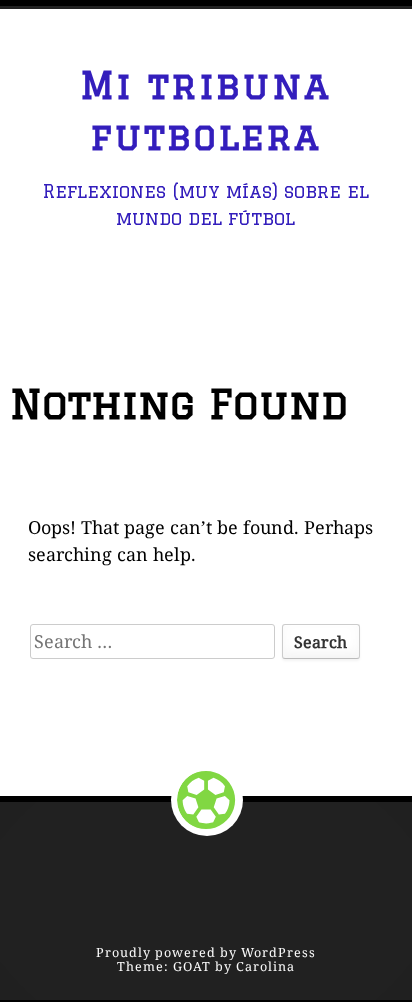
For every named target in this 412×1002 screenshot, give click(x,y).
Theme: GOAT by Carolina (206, 966)
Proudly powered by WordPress (206, 952)
